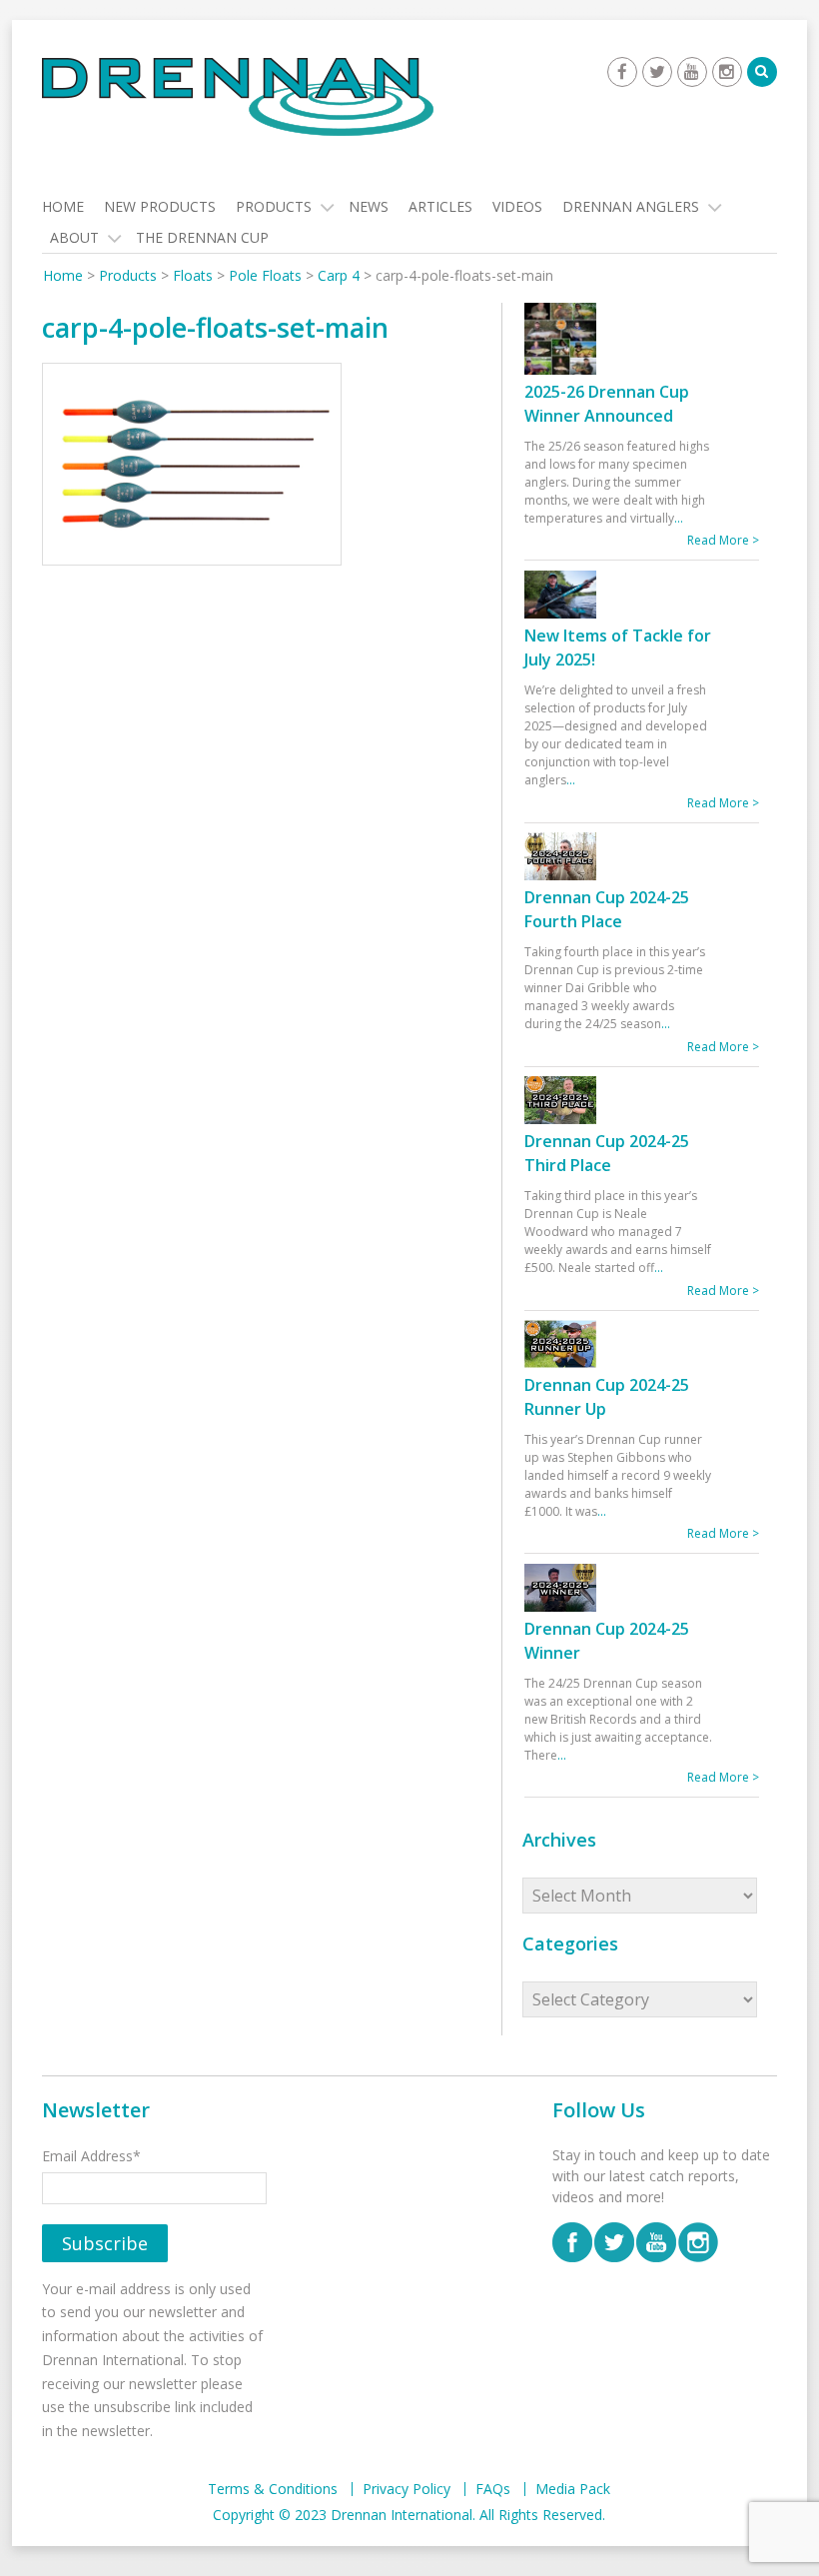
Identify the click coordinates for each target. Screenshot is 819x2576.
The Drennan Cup (202, 237)
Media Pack (573, 2489)
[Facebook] (622, 72)
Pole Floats (265, 275)
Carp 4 (339, 275)
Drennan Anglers (631, 206)
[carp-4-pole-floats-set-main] (192, 467)
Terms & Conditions (273, 2489)
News (369, 206)
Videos (517, 206)
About (74, 237)
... (679, 518)
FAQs (493, 2489)
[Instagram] (727, 72)
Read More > (723, 540)
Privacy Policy (407, 2489)
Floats (193, 275)
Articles (440, 206)
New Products (160, 206)
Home (63, 206)
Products (274, 206)
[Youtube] (692, 72)
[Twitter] (657, 72)
